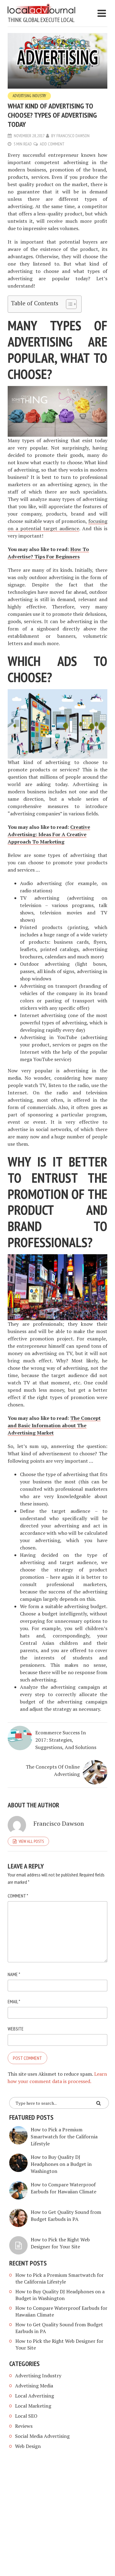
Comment (18, 1896)
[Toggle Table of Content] (68, 304)
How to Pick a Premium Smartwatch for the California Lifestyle (64, 2137)
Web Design (28, 2446)
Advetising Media (34, 2386)
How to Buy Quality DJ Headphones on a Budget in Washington (61, 2164)
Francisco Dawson (73, 136)
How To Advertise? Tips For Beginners (48, 553)
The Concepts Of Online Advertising (53, 1770)
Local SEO (26, 2416)
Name (14, 1974)
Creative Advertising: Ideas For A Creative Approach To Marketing (49, 834)
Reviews (24, 2426)
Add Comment (52, 144)
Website (16, 2029)
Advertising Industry (29, 96)
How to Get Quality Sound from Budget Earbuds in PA (66, 2216)
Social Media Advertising (42, 2436)
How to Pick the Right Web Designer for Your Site (60, 2243)
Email (14, 2001)
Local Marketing (33, 2406)
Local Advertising (34, 2396)
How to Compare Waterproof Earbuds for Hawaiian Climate (63, 2188)
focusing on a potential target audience (57, 525)
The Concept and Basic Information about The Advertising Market (54, 1425)
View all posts (31, 1841)
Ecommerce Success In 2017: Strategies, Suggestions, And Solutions (66, 1740)
